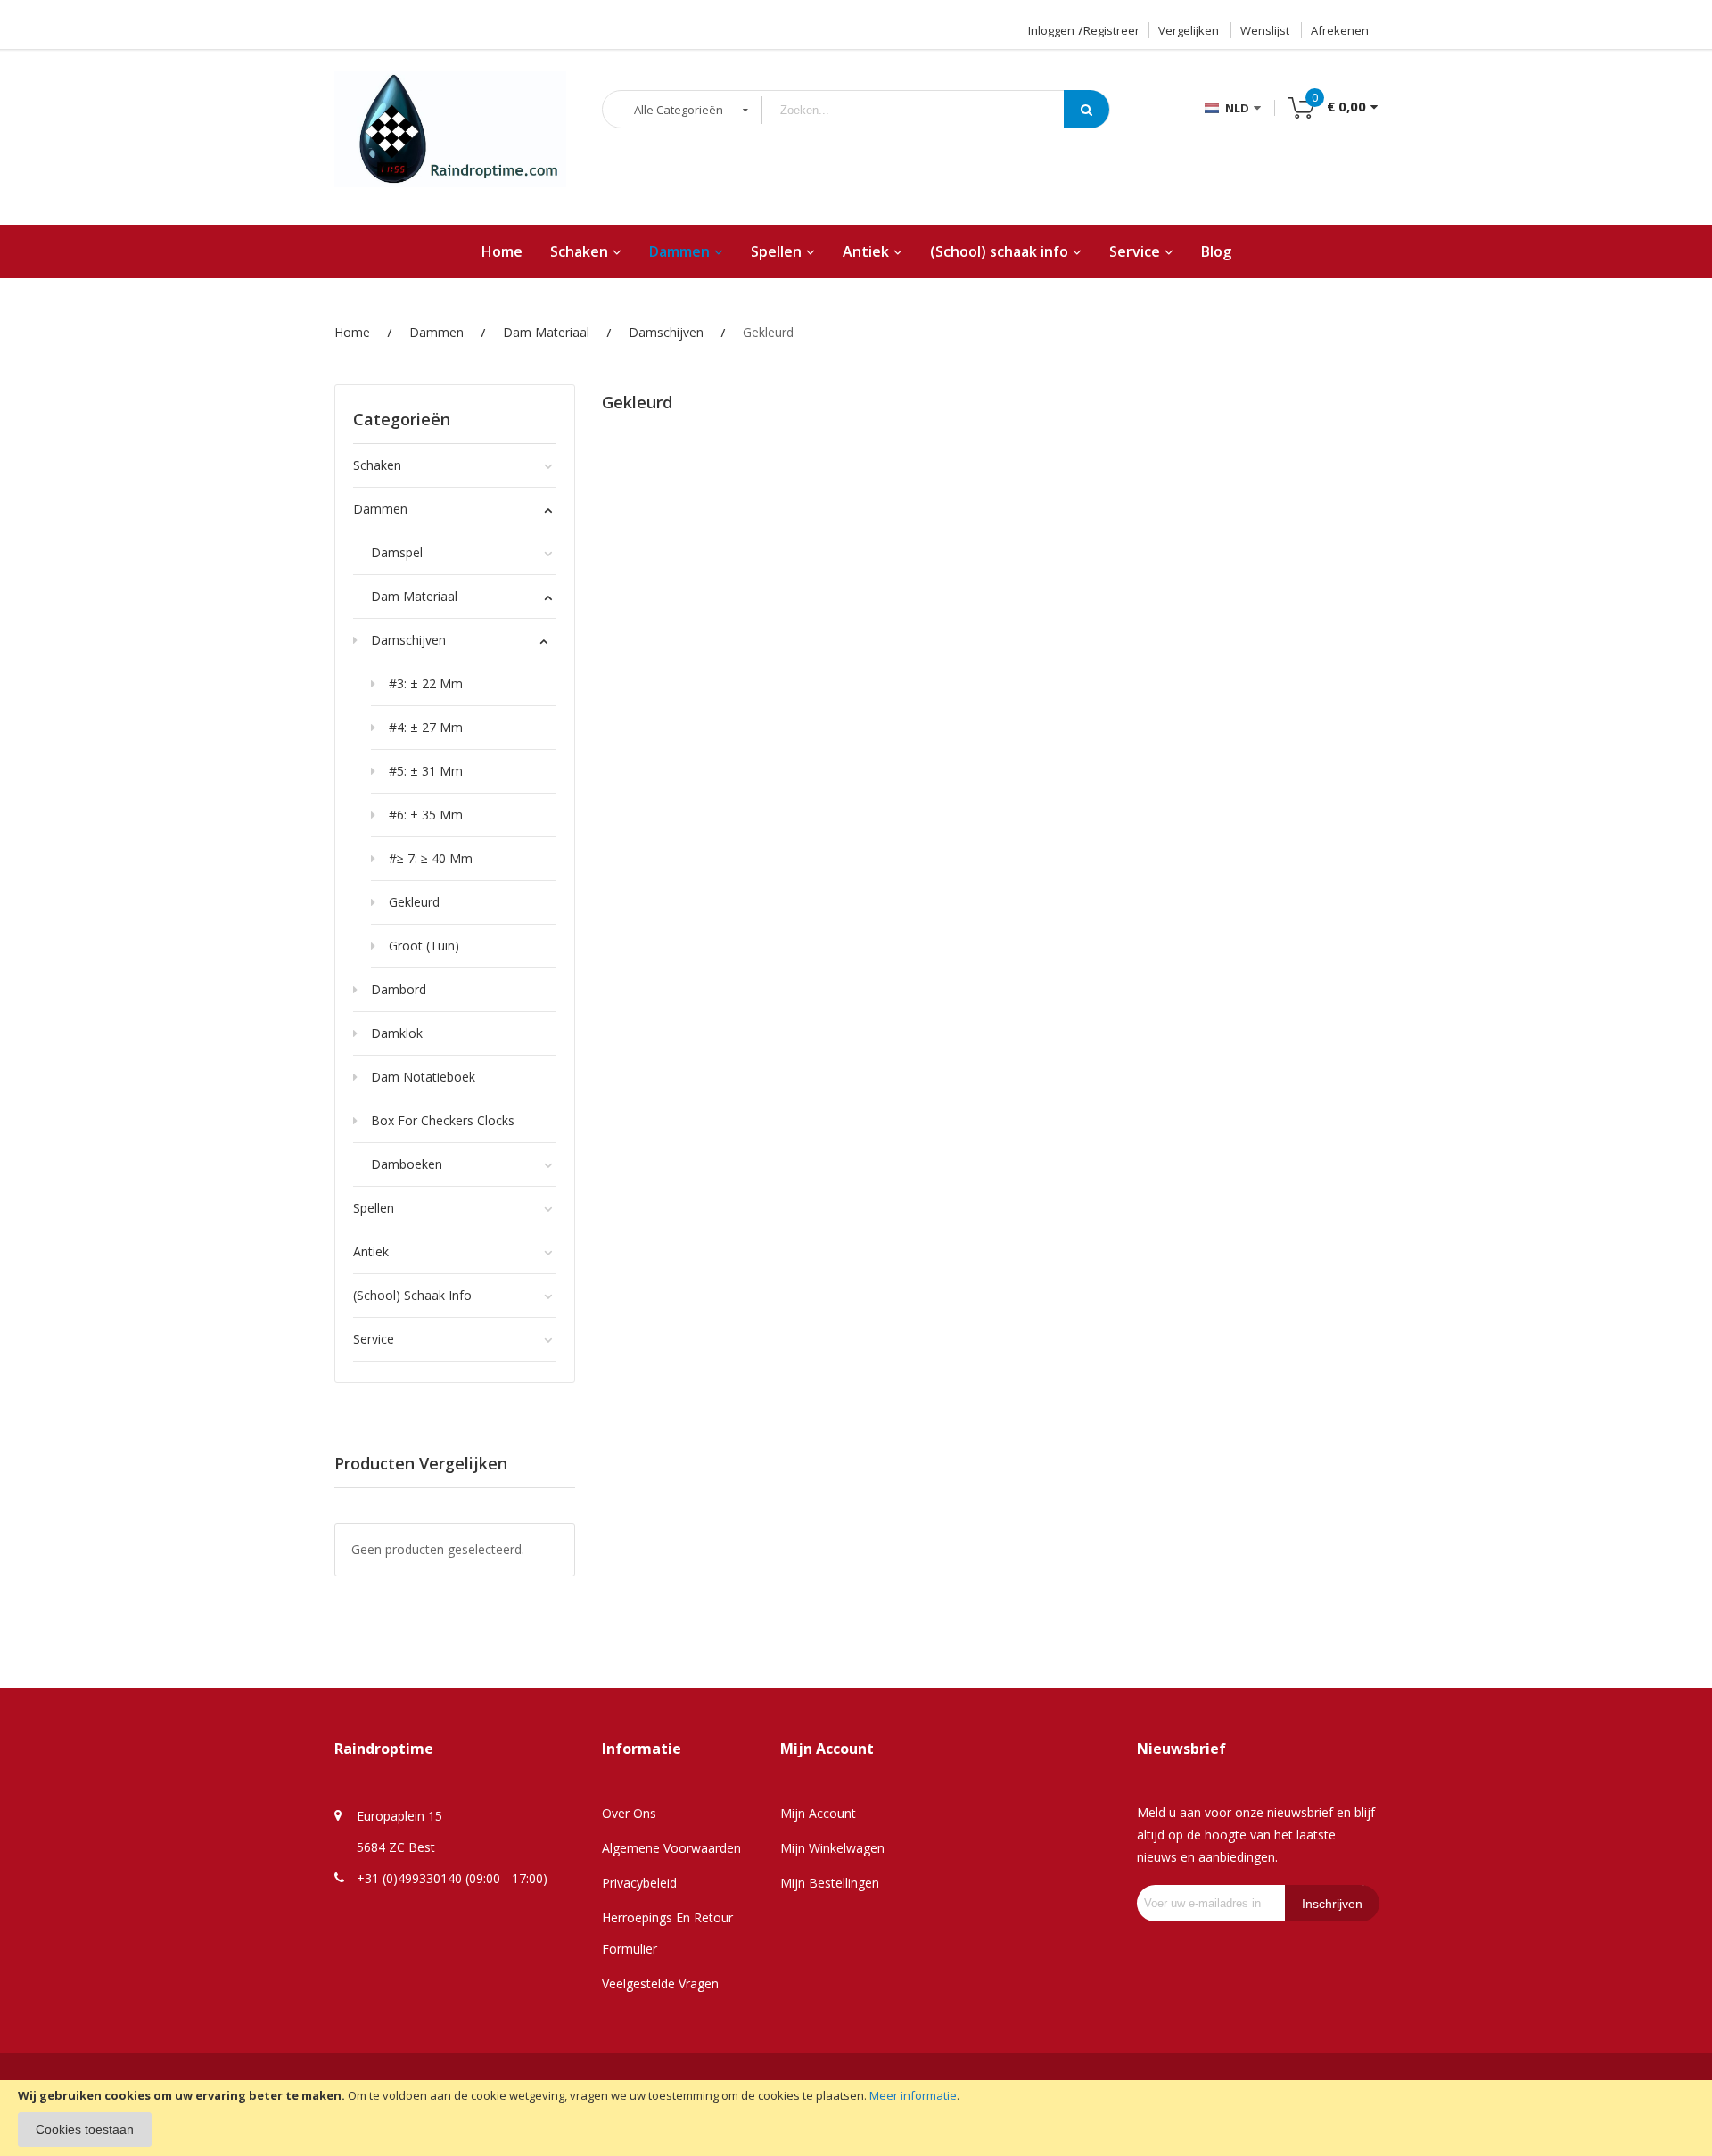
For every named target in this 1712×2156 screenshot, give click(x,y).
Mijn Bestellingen (830, 1883)
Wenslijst (1265, 30)
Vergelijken (1189, 30)
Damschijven (666, 332)
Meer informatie (913, 2095)
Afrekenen (1340, 30)
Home (352, 332)
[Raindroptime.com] (450, 138)
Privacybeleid (639, 1883)
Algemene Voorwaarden (671, 1848)
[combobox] (926, 110)
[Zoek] (1086, 109)
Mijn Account (818, 1813)
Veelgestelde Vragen (660, 1983)
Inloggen (1051, 30)
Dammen (436, 332)
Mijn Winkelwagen (832, 1848)
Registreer (1111, 30)
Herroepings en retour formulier (667, 1933)
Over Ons (629, 1813)
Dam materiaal (546, 332)
